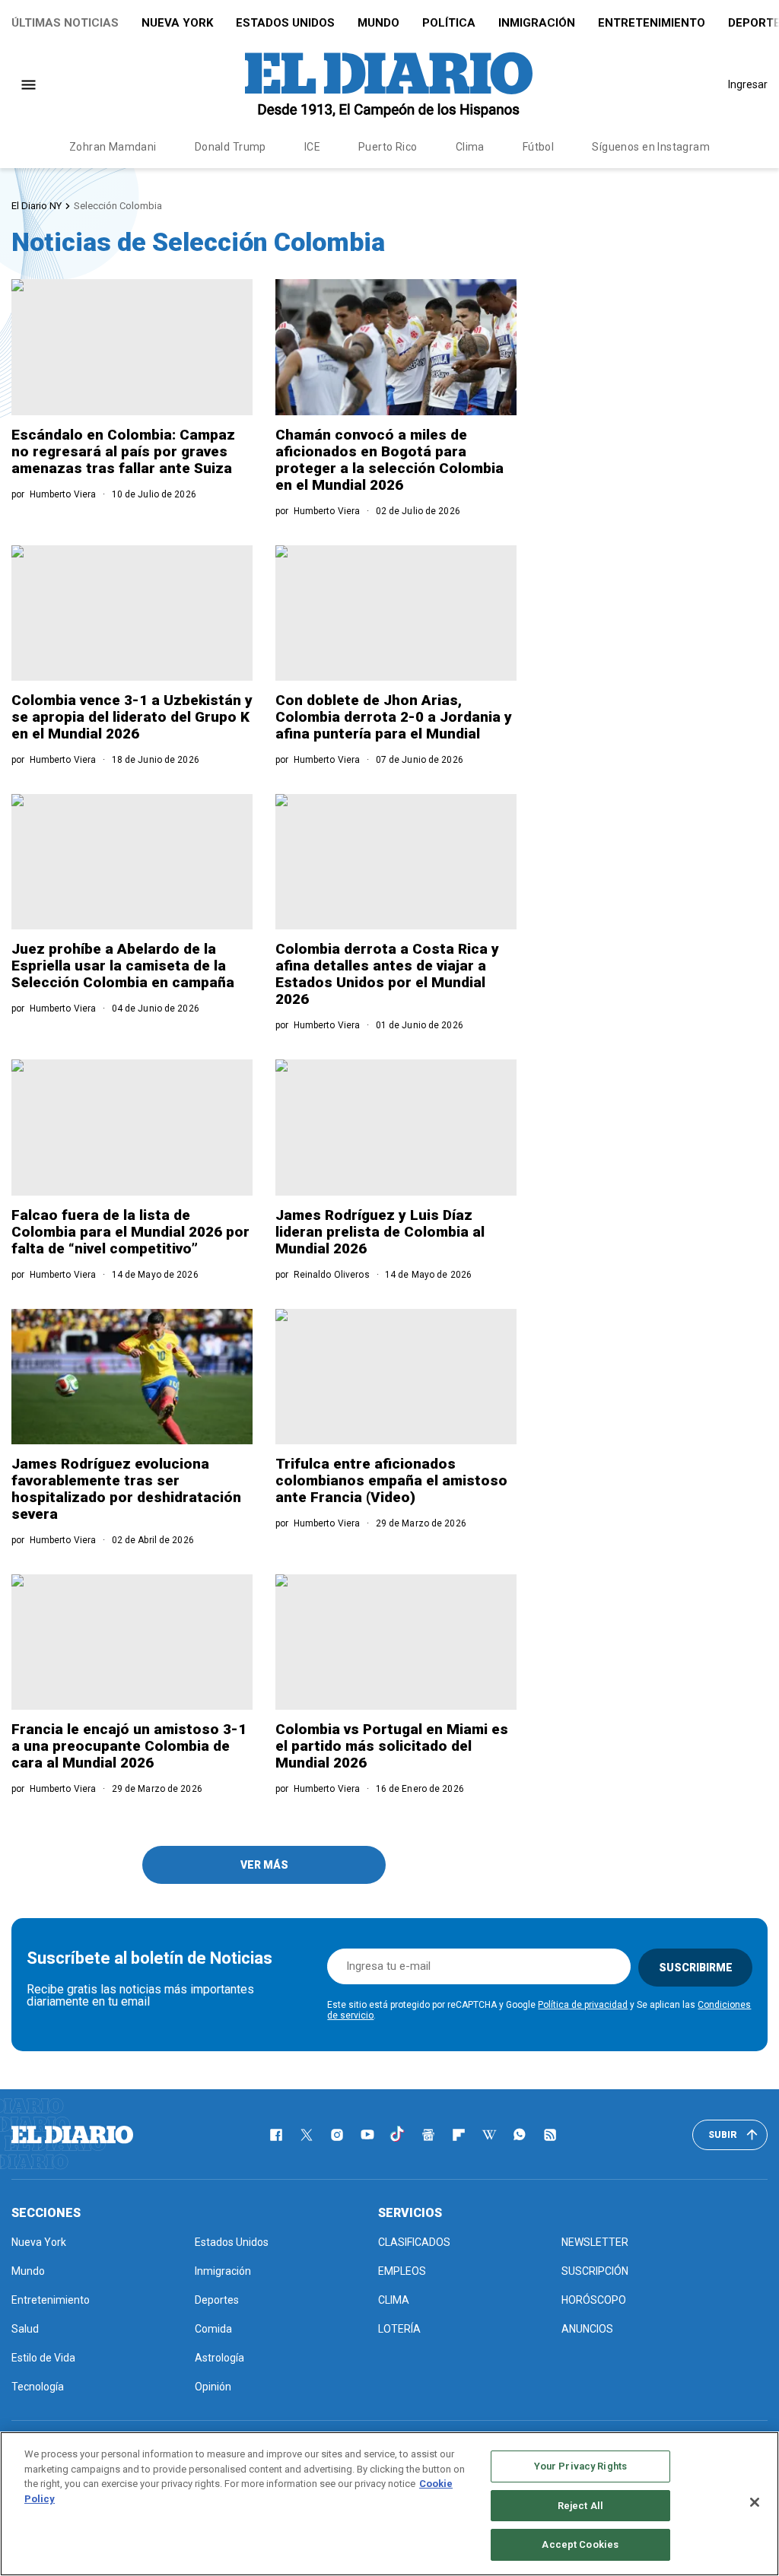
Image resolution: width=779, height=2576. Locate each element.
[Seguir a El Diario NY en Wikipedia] (489, 2135)
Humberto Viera (63, 494)
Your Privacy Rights (580, 2466)
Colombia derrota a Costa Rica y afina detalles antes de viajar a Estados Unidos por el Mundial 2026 (387, 974)
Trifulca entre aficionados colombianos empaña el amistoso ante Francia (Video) (391, 1480)
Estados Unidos (285, 23)
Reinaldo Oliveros (332, 1275)
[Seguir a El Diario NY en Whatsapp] (520, 2135)
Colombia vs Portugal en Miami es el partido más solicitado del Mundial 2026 (392, 1746)
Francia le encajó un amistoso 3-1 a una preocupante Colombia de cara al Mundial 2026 (129, 1746)
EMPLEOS (402, 2271)
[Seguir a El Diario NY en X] (307, 2135)
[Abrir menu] (29, 85)
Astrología (219, 2358)
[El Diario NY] (389, 84)
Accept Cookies (580, 2544)
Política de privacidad (583, 2005)
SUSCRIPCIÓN (595, 2271)
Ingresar (748, 84)
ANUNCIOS (587, 2329)
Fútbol (539, 147)
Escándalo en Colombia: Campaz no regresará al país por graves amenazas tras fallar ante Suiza (123, 451)
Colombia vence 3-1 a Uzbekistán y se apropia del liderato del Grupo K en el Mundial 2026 (132, 717)
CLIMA (394, 2300)
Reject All (580, 2506)
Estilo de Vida (43, 2358)
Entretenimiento (652, 23)
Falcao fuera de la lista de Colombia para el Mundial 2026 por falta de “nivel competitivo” (130, 1232)
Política (449, 23)
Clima (470, 147)
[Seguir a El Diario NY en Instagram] (337, 2135)
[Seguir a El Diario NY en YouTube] (367, 2135)
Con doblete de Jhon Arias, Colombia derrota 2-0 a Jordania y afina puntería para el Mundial (394, 717)
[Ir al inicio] (72, 2135)
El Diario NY (37, 206)
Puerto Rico (388, 147)
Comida (213, 2329)
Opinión (213, 2387)
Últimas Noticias (65, 23)
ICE (312, 147)
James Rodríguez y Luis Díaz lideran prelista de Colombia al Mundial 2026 (380, 1232)
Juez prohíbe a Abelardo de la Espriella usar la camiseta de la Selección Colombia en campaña (123, 966)
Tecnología (38, 2387)
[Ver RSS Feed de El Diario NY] (550, 2135)
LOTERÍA (399, 2329)
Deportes (217, 2300)
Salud (25, 2329)
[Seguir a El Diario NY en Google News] (428, 2135)
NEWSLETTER (595, 2242)
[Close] (755, 2502)
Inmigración (537, 23)
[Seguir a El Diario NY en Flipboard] (459, 2135)
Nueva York (177, 23)
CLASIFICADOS (414, 2242)
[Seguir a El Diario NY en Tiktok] (398, 2135)
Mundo (378, 23)
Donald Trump (231, 147)
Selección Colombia (118, 206)
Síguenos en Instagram (651, 147)
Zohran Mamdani (113, 147)
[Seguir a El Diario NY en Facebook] (276, 2135)
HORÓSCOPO (594, 2300)
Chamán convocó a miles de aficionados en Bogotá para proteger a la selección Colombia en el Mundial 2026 (389, 460)
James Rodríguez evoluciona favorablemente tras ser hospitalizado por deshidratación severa (126, 1489)
